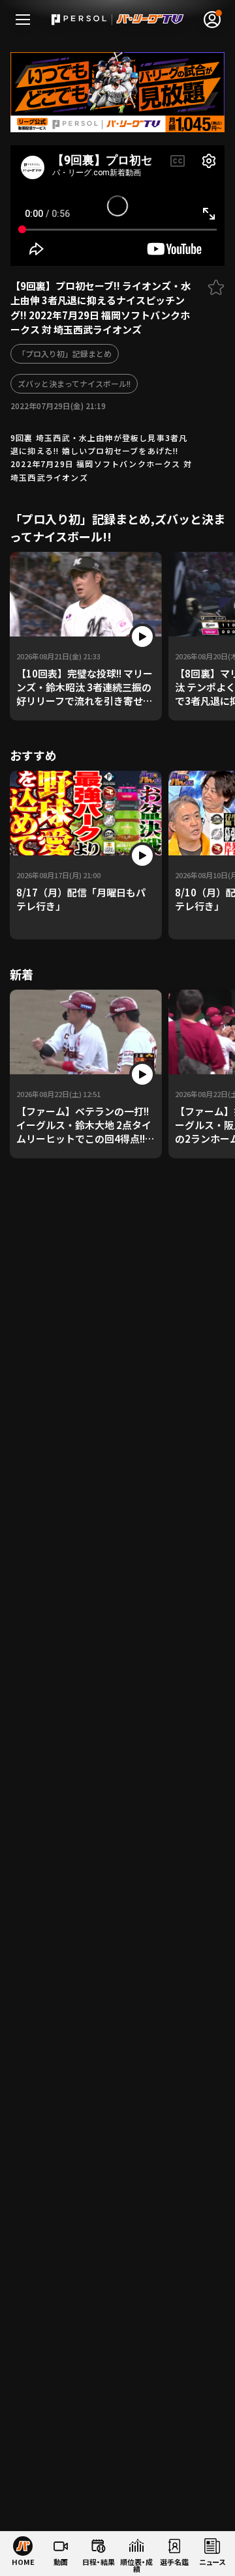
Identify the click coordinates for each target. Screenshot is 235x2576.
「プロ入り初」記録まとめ (65, 353)
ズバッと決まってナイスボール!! (74, 383)
